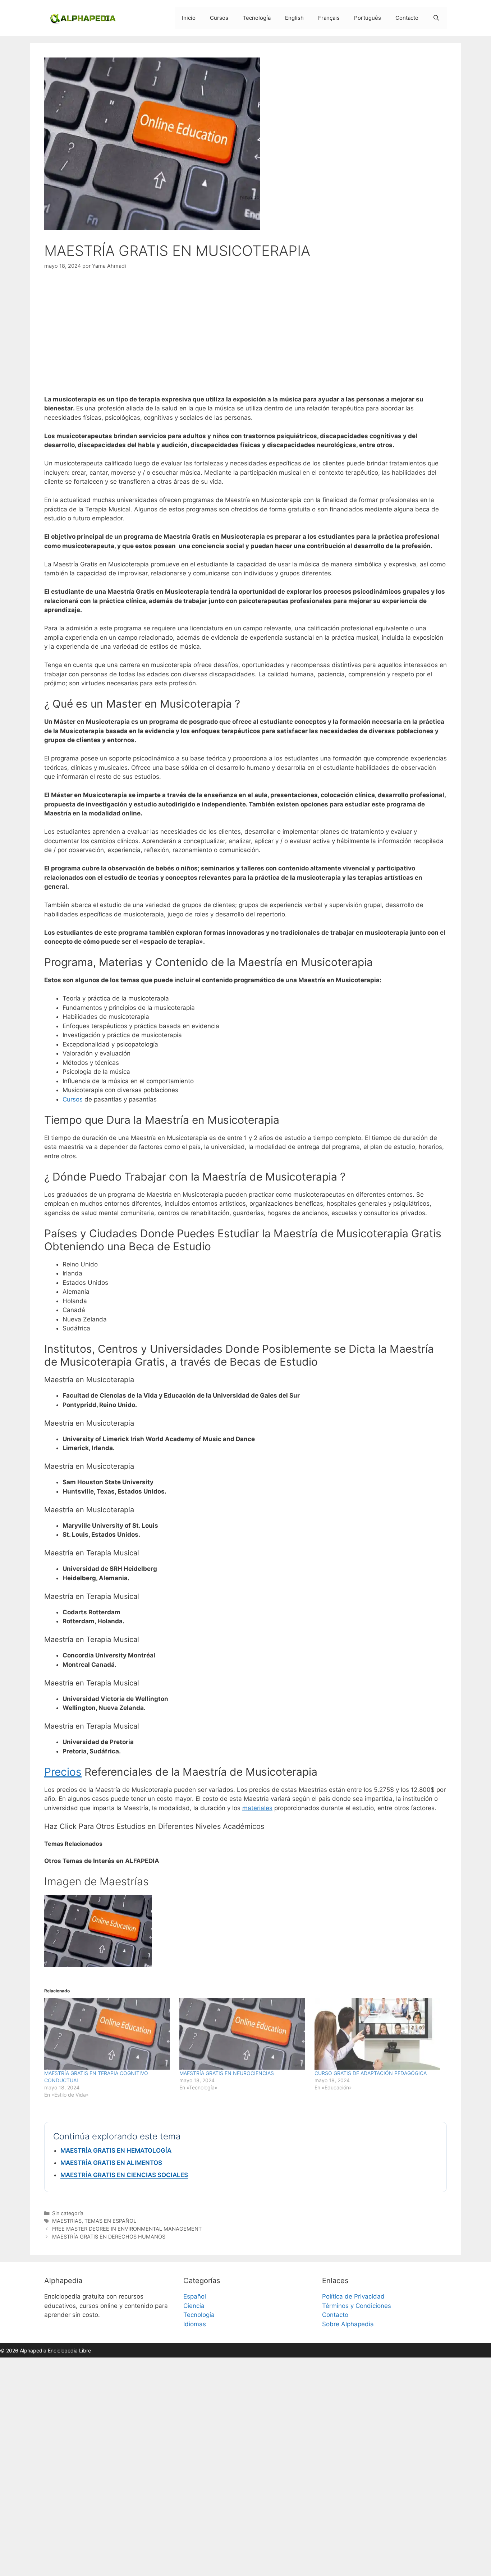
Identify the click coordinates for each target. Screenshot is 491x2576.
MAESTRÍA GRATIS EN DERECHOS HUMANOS (109, 2237)
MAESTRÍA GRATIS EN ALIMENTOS (111, 2163)
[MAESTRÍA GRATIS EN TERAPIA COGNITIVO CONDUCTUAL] (108, 2034)
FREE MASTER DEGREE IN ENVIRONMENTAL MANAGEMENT (127, 2229)
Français (329, 18)
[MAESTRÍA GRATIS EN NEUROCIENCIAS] (243, 2034)
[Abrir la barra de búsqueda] (436, 18)
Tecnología (257, 18)
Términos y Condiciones (357, 2306)
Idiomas (195, 2324)
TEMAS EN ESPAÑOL (110, 2221)
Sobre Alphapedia (348, 2324)
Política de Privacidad (353, 2296)
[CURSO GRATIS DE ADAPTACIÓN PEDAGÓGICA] (378, 2034)
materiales (257, 1808)
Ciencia (194, 2306)
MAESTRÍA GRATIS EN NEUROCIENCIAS (227, 2073)
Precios (63, 1772)
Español (195, 2296)
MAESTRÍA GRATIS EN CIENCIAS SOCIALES (124, 2175)
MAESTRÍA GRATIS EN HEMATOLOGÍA (116, 2150)
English (294, 18)
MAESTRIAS (67, 2221)
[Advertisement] (245, 332)
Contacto (407, 18)
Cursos (219, 18)
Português (368, 18)
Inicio (189, 18)
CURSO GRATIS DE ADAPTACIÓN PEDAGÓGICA (371, 2073)
